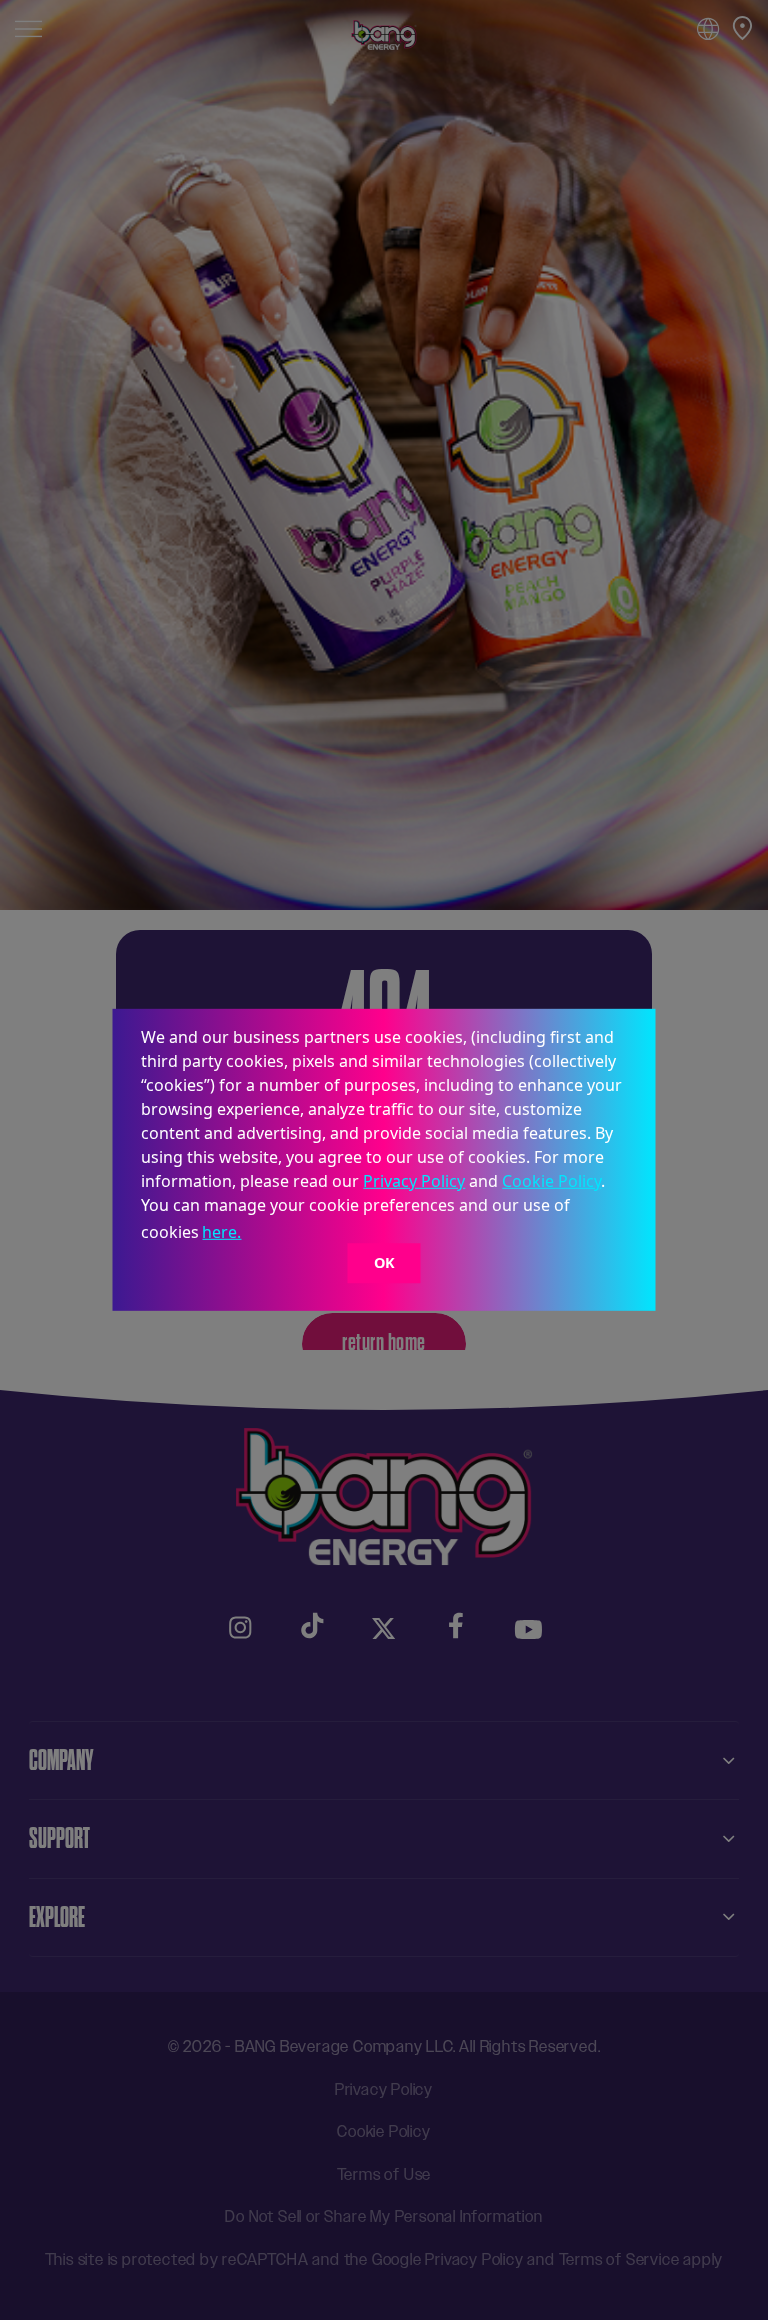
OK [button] (384, 1262)
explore (57, 1917)
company (61, 1760)
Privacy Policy (414, 1181)
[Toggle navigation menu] (28, 27)
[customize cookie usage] (264, 1238)
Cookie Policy (551, 1181)
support (59, 1838)
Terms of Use (384, 2174)
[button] (252, 1235)
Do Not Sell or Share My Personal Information (383, 2216)
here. (221, 1232)
